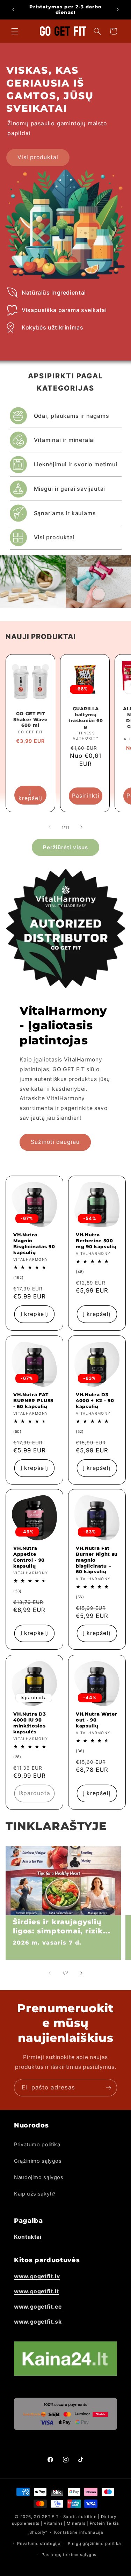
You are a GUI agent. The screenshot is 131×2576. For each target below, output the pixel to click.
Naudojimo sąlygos (39, 2177)
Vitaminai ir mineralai (65, 440)
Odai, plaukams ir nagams (72, 416)
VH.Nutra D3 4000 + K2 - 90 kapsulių (95, 1400)
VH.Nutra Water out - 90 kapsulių (96, 1719)
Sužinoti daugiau (55, 1142)
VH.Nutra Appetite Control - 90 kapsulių (29, 1557)
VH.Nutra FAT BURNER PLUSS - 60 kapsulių (33, 1400)
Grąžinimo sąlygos (38, 2161)
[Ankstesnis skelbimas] (13, 9)
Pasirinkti (86, 796)
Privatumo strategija (39, 2544)
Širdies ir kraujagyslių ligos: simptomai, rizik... (62, 1927)
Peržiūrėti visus (66, 847)
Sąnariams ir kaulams (65, 513)
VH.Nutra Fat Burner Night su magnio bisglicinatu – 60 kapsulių (97, 1560)
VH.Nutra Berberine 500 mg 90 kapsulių (96, 1241)
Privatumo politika (37, 2145)
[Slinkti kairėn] (50, 827)
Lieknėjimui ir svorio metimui (76, 464)
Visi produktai (38, 157)
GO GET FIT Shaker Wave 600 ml (30, 719)
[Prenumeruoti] (109, 2088)
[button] (15, 31)
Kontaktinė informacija (79, 2532)
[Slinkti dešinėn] (81, 827)
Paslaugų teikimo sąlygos (69, 2555)
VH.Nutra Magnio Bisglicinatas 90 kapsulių (34, 1243)
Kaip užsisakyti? (35, 2194)
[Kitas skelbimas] (118, 9)
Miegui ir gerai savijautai (70, 489)
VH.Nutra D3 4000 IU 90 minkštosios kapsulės (30, 1722)
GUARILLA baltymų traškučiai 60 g (86, 717)
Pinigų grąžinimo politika (94, 2544)
